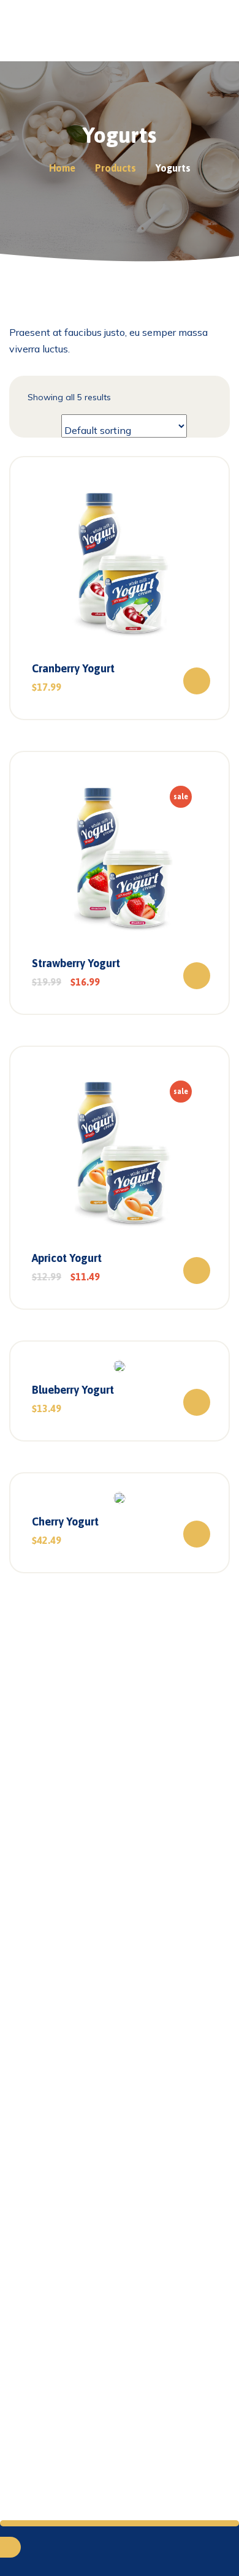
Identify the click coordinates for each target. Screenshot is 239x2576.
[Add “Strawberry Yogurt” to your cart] (197, 976)
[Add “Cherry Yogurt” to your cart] (197, 1534)
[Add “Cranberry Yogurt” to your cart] (197, 681)
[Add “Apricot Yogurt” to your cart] (197, 1271)
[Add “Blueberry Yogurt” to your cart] (197, 1402)
